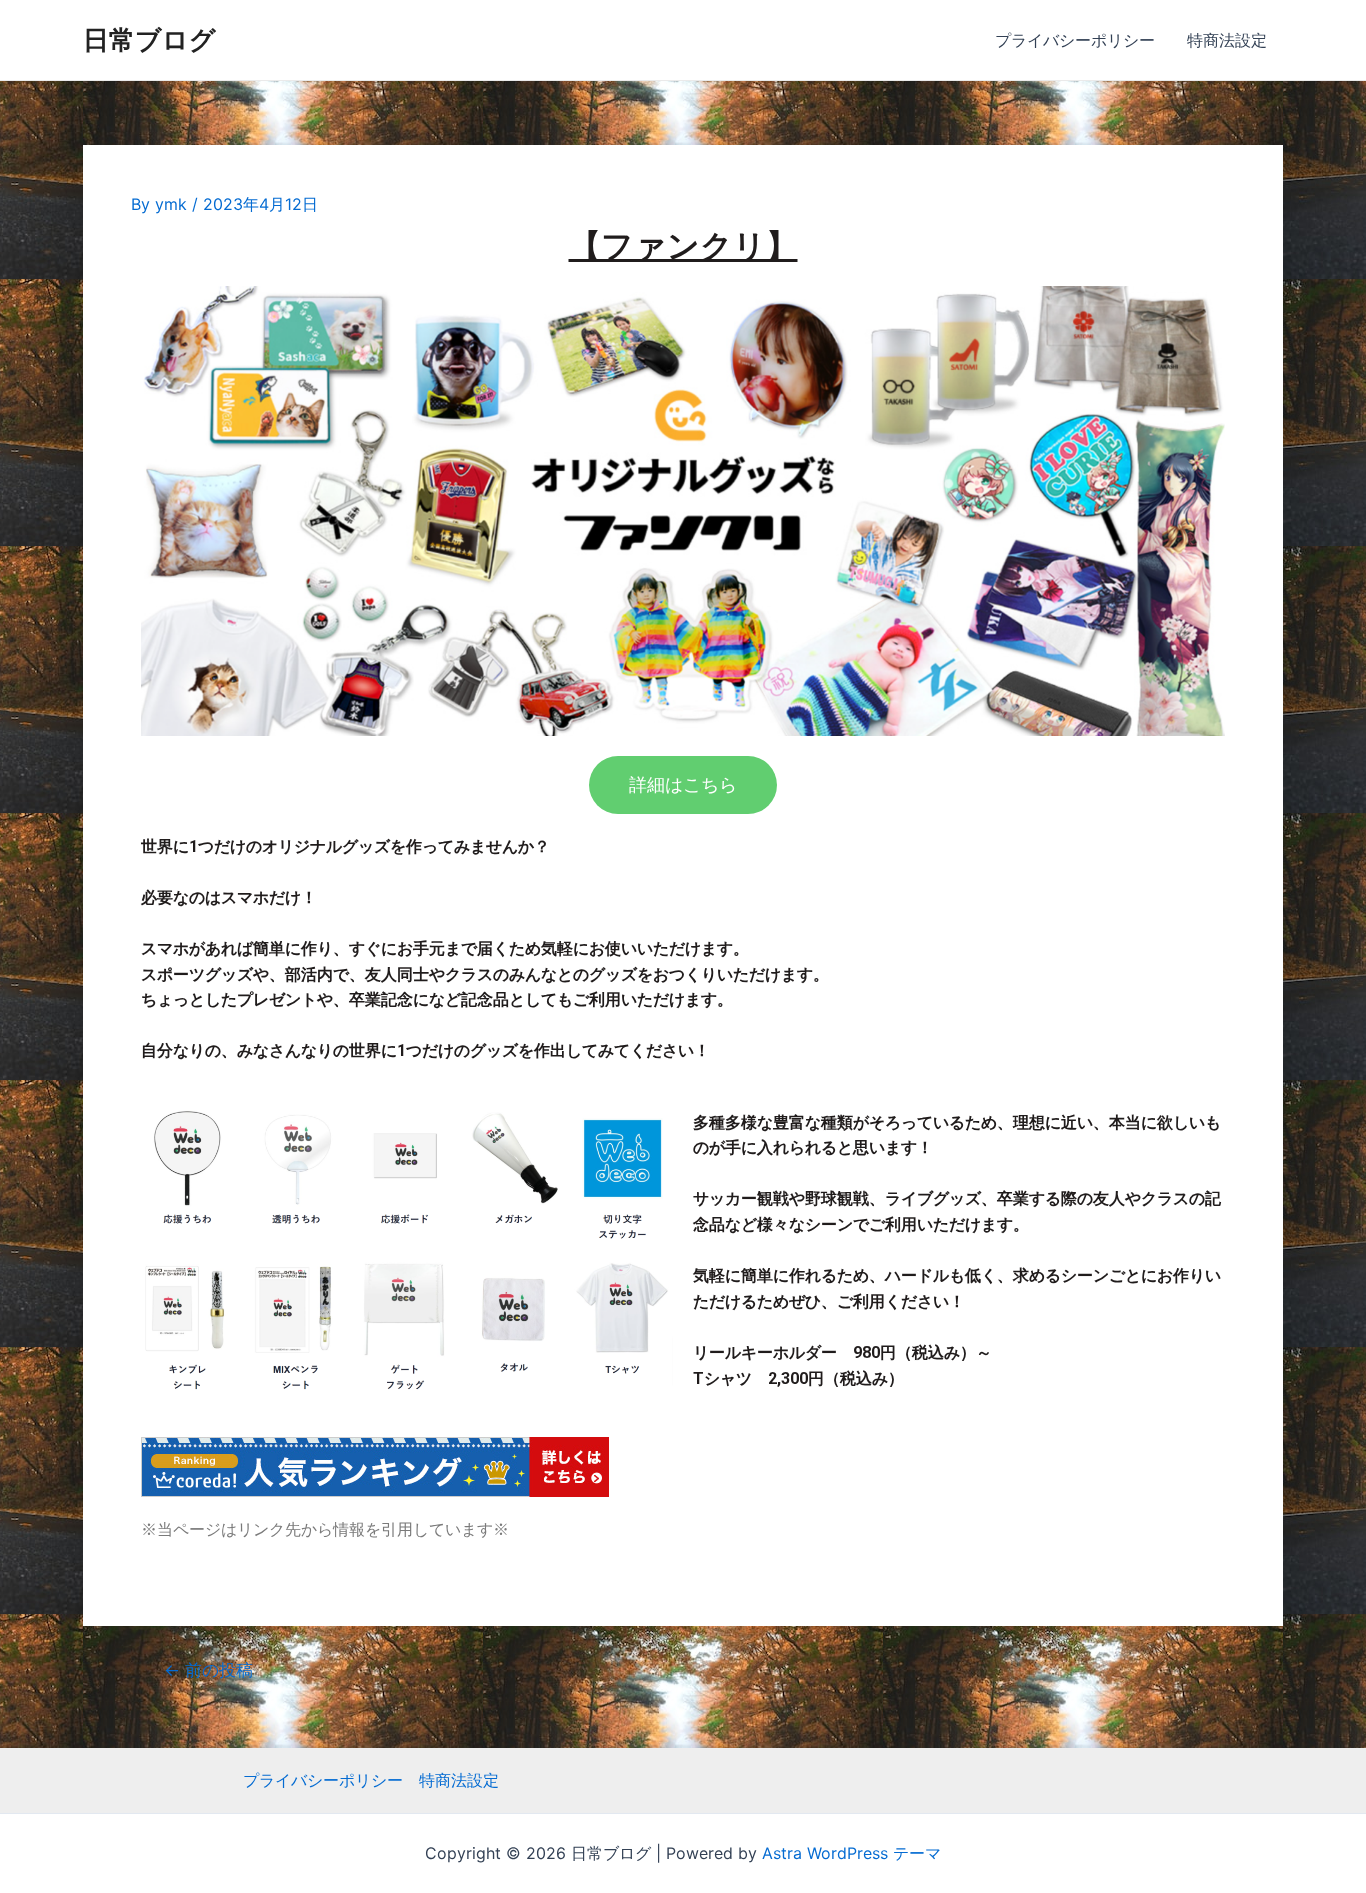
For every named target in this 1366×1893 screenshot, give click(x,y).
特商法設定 (1227, 40)
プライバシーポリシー (1075, 40)
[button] (683, 785)
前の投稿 (208, 1669)
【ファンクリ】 (683, 246)
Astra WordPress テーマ (851, 1853)
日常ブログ (149, 39)
